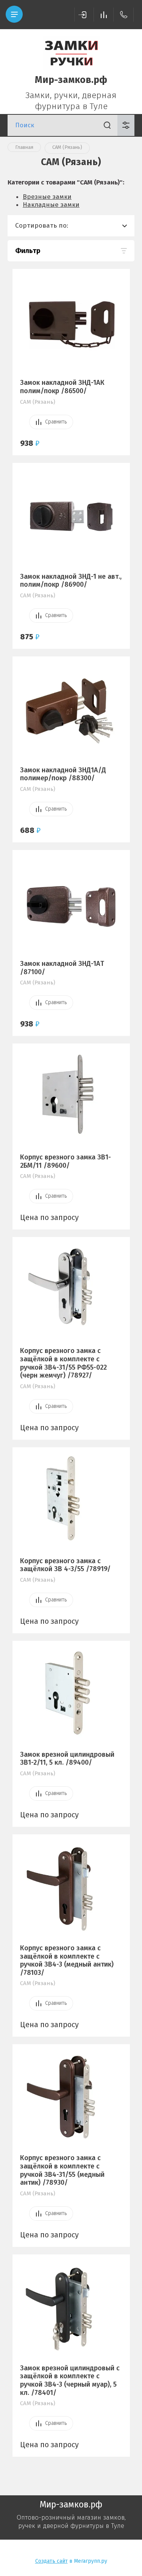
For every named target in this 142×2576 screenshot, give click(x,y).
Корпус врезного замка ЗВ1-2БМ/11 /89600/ (66, 1161)
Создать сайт (51, 2561)
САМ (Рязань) (38, 402)
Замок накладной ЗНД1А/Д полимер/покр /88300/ (63, 774)
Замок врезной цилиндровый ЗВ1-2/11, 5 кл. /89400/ (67, 1759)
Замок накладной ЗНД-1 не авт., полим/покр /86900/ (71, 581)
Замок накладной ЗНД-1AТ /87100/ (62, 968)
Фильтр (28, 251)
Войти (84, 15)
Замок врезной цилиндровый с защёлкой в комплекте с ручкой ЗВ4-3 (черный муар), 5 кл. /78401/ (70, 2380)
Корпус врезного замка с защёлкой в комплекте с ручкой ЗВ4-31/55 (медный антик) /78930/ (62, 2170)
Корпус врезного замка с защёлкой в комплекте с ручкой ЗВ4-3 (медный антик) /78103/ (67, 1960)
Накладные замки (51, 205)
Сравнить (56, 422)
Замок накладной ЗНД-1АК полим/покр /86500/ (62, 387)
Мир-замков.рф (71, 80)
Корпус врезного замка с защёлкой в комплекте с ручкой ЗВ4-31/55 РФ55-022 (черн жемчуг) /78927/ (63, 1363)
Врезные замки (47, 197)
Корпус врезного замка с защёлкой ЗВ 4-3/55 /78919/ (65, 1565)
